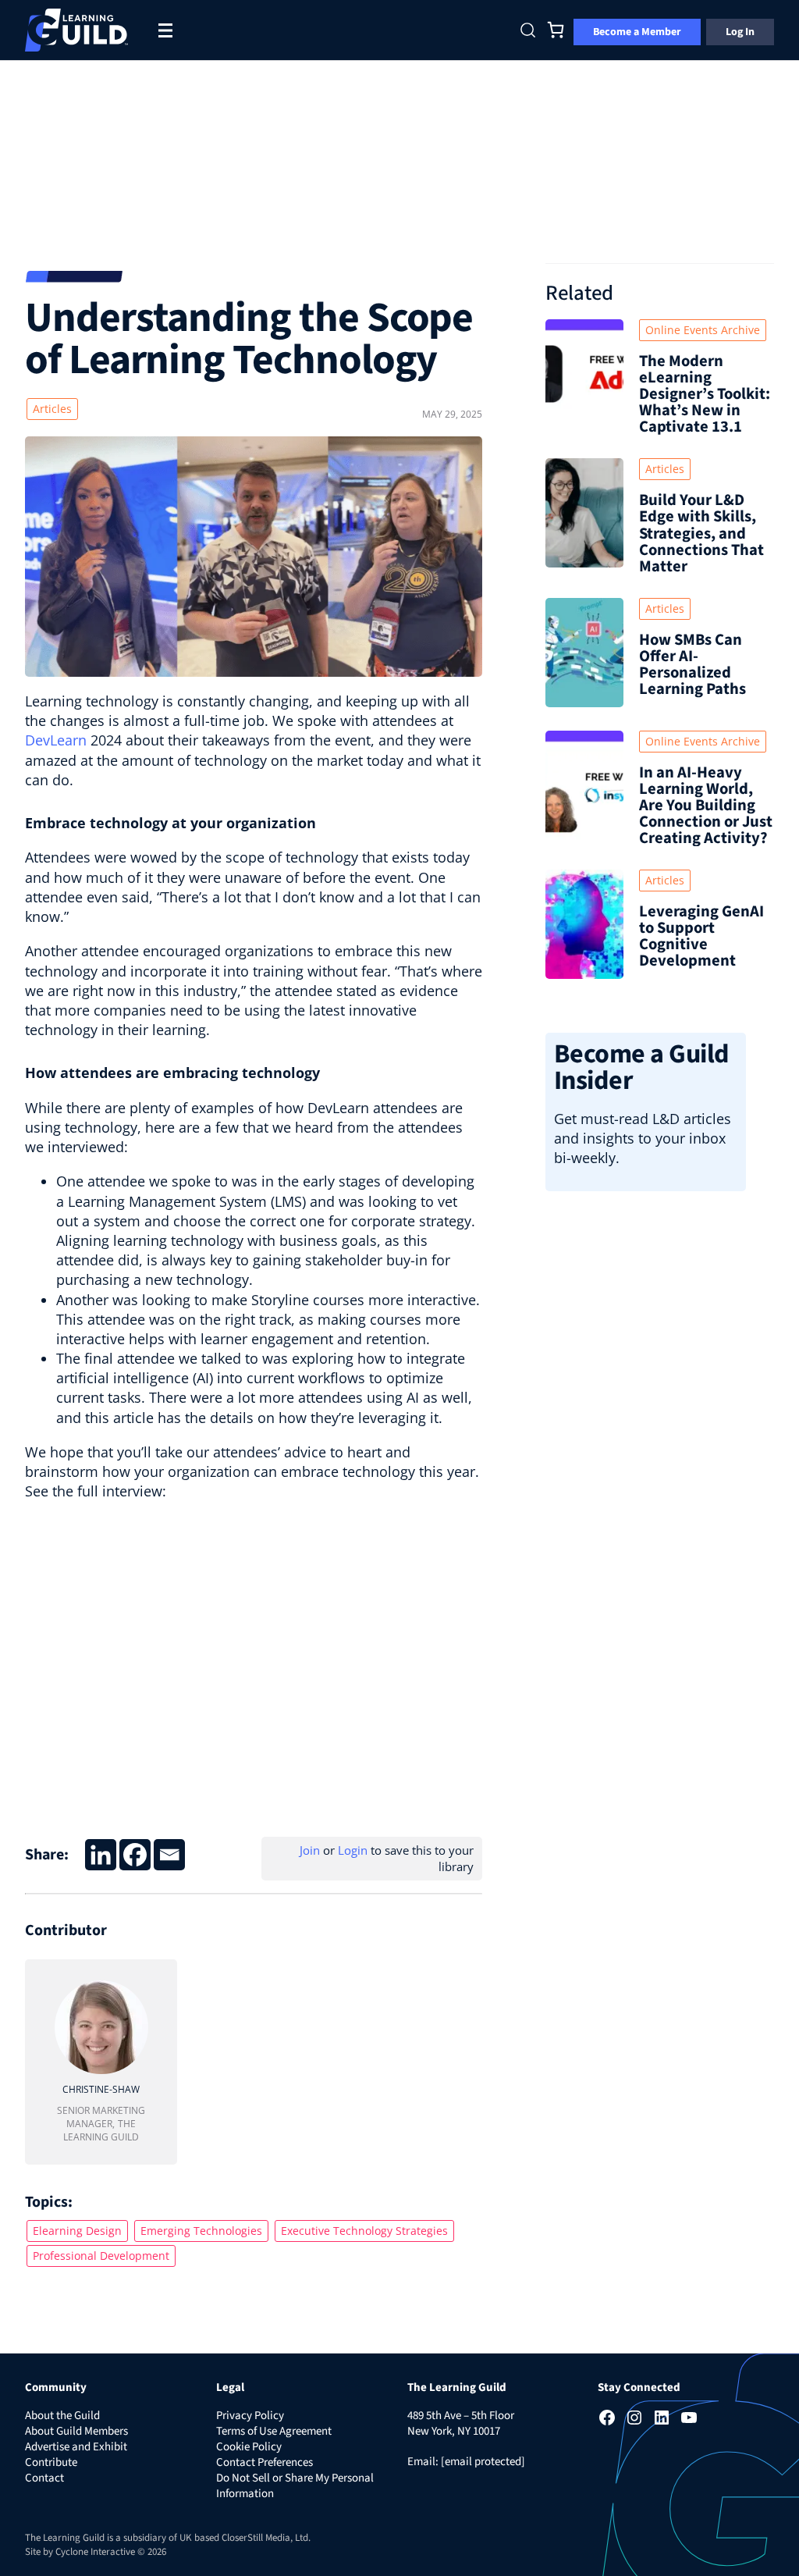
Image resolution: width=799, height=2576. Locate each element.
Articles (52, 409)
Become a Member (637, 32)
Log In (740, 32)
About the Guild (62, 2416)
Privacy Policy (250, 2416)
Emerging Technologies (201, 2231)
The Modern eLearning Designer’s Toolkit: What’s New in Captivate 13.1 (705, 394)
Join (310, 1850)
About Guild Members (76, 2431)
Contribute (51, 2462)
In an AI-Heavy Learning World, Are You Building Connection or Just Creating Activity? (706, 805)
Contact (44, 2478)
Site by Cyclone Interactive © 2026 (96, 2552)
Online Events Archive (703, 330)
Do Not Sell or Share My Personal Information (295, 2486)
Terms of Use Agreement (274, 2431)
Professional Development (101, 2256)
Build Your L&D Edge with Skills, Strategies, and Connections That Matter (701, 533)
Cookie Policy (249, 2447)
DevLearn (56, 740)
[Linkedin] (101, 1855)
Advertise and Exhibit (76, 2447)
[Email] (169, 1855)
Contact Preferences (265, 2462)
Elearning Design (77, 2231)
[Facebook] (135, 1855)
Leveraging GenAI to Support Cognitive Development (701, 936)
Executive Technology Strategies (364, 2231)
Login (353, 1850)
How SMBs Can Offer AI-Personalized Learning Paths (692, 664)
